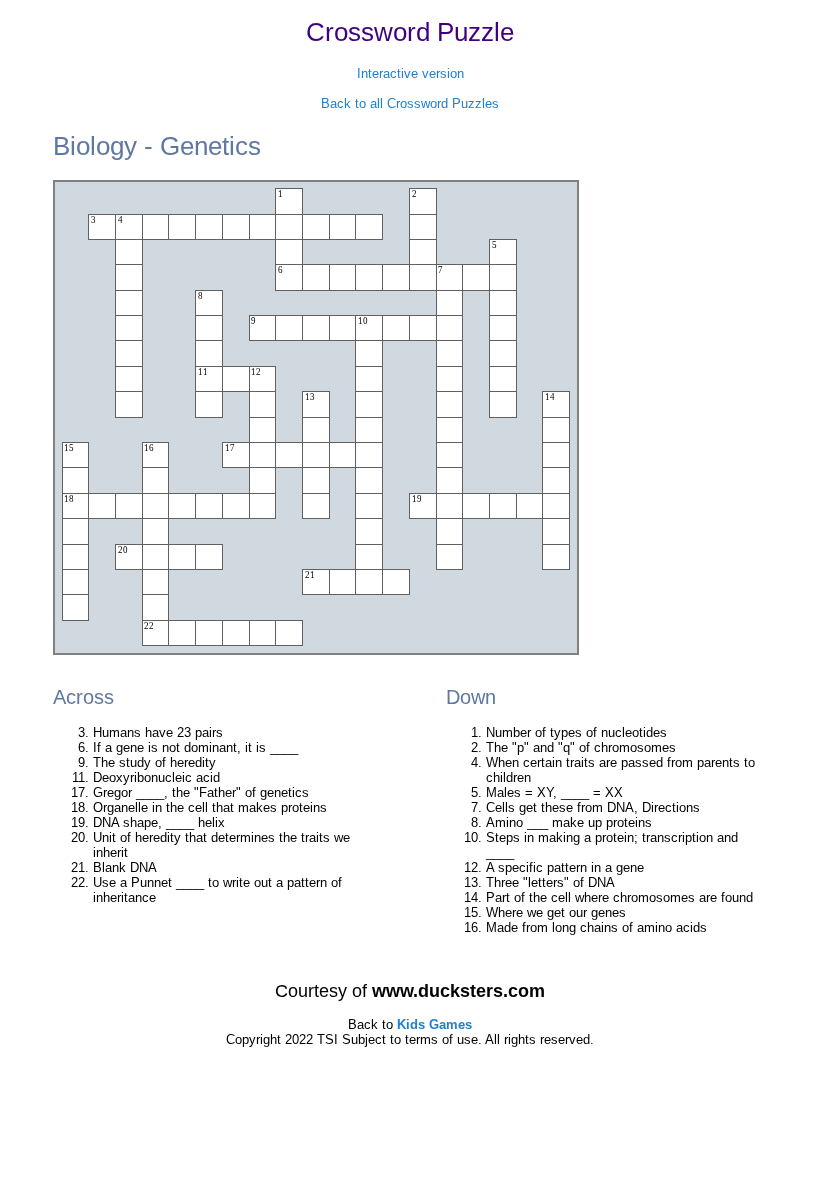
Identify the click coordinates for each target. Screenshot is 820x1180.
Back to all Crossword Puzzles (410, 103)
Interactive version (410, 73)
